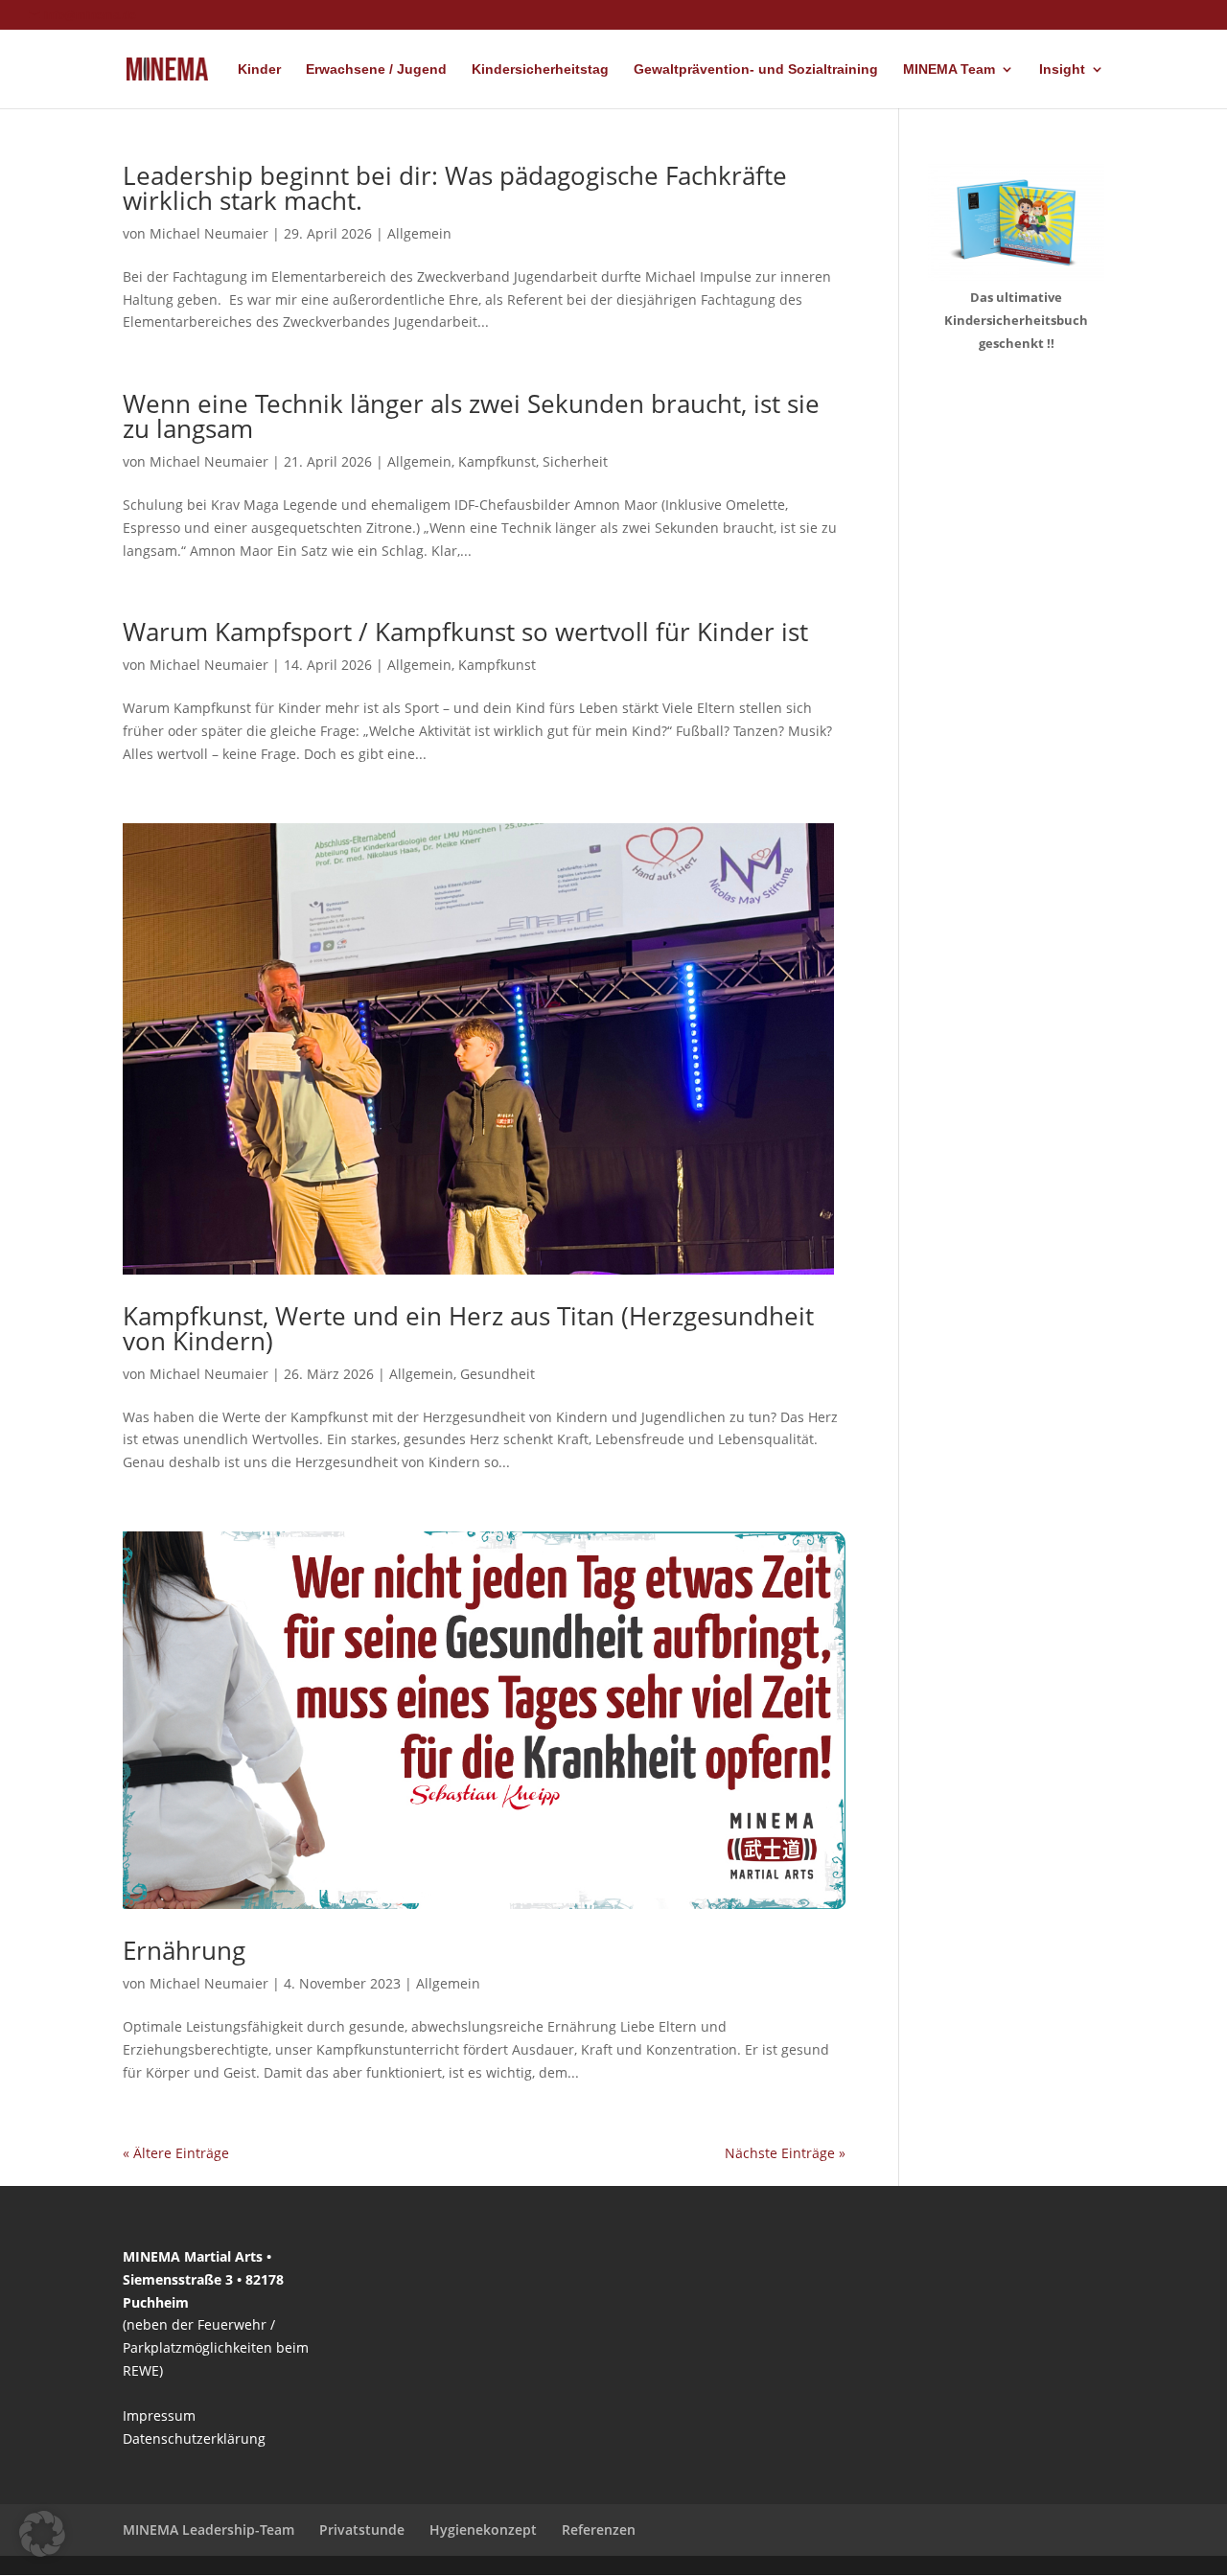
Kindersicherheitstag (540, 69)
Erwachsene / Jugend (376, 69)
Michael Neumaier (209, 233)
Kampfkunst (497, 461)
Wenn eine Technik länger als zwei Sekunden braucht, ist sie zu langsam (471, 416)
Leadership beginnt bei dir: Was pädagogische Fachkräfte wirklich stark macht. (455, 188)
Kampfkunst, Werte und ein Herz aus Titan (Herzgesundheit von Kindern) (468, 1328)
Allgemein (419, 233)
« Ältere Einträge (176, 2153)
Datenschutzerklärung (194, 2438)
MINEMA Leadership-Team (208, 2530)
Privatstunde (362, 2530)
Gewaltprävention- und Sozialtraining (756, 69)
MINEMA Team (949, 69)
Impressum (159, 2415)
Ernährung (184, 1950)
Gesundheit (498, 1374)
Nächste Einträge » (785, 2153)
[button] (42, 2534)
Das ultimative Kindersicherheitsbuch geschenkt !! (1016, 320)
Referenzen (599, 2530)
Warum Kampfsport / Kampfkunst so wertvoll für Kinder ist (465, 632)
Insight (1062, 69)
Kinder (259, 69)
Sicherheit (575, 461)
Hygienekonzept (483, 2530)
